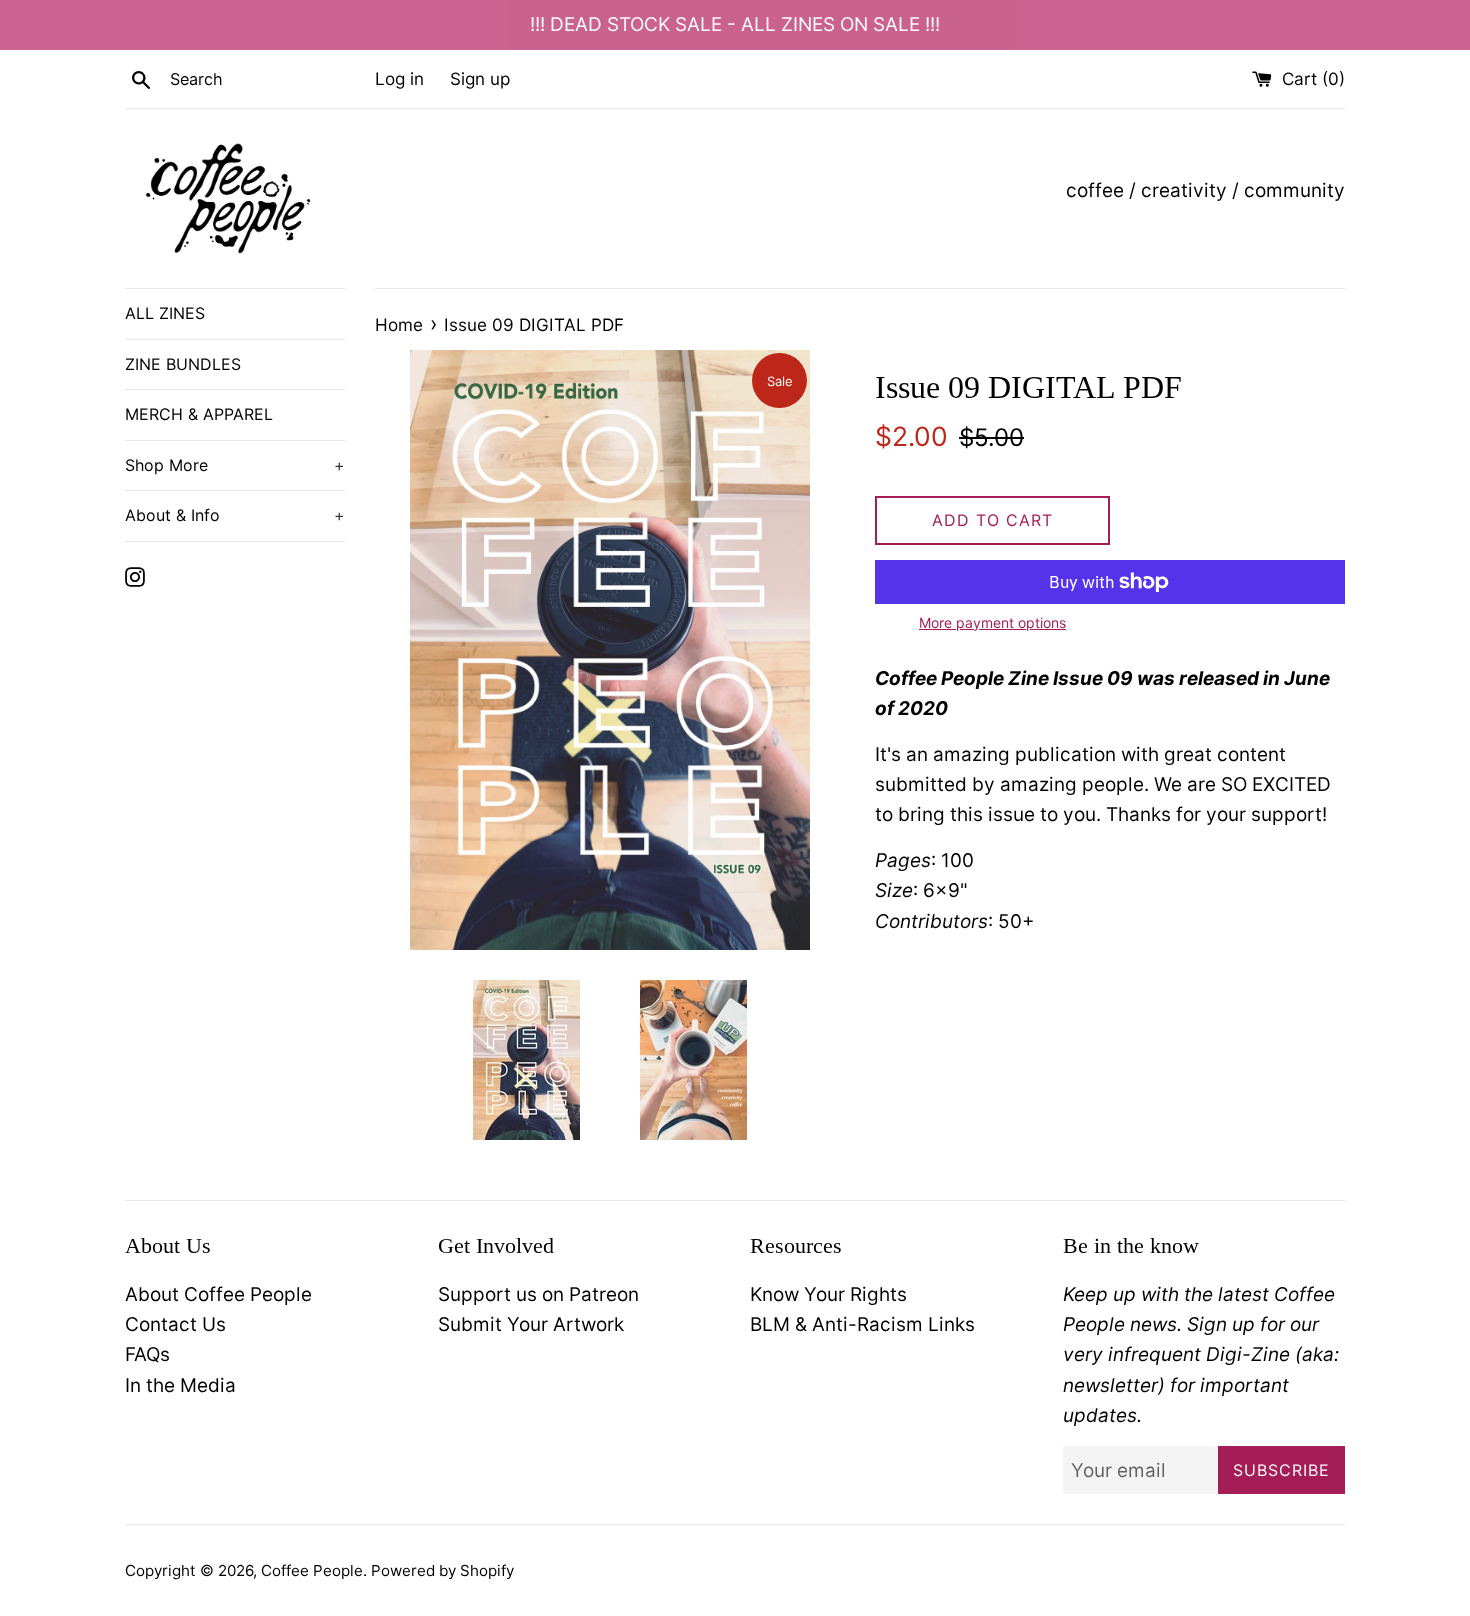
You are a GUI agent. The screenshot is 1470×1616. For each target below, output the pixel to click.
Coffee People (312, 1570)
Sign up (480, 78)
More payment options (992, 622)
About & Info (235, 515)
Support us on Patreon (538, 1294)
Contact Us (175, 1324)
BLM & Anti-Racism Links (862, 1324)
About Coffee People (218, 1294)
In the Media (180, 1385)
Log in (399, 78)
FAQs (147, 1354)
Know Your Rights (828, 1294)
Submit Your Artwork (531, 1324)
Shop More (235, 465)
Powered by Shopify (442, 1570)
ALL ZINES (165, 313)
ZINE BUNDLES (183, 364)
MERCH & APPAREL (199, 414)
